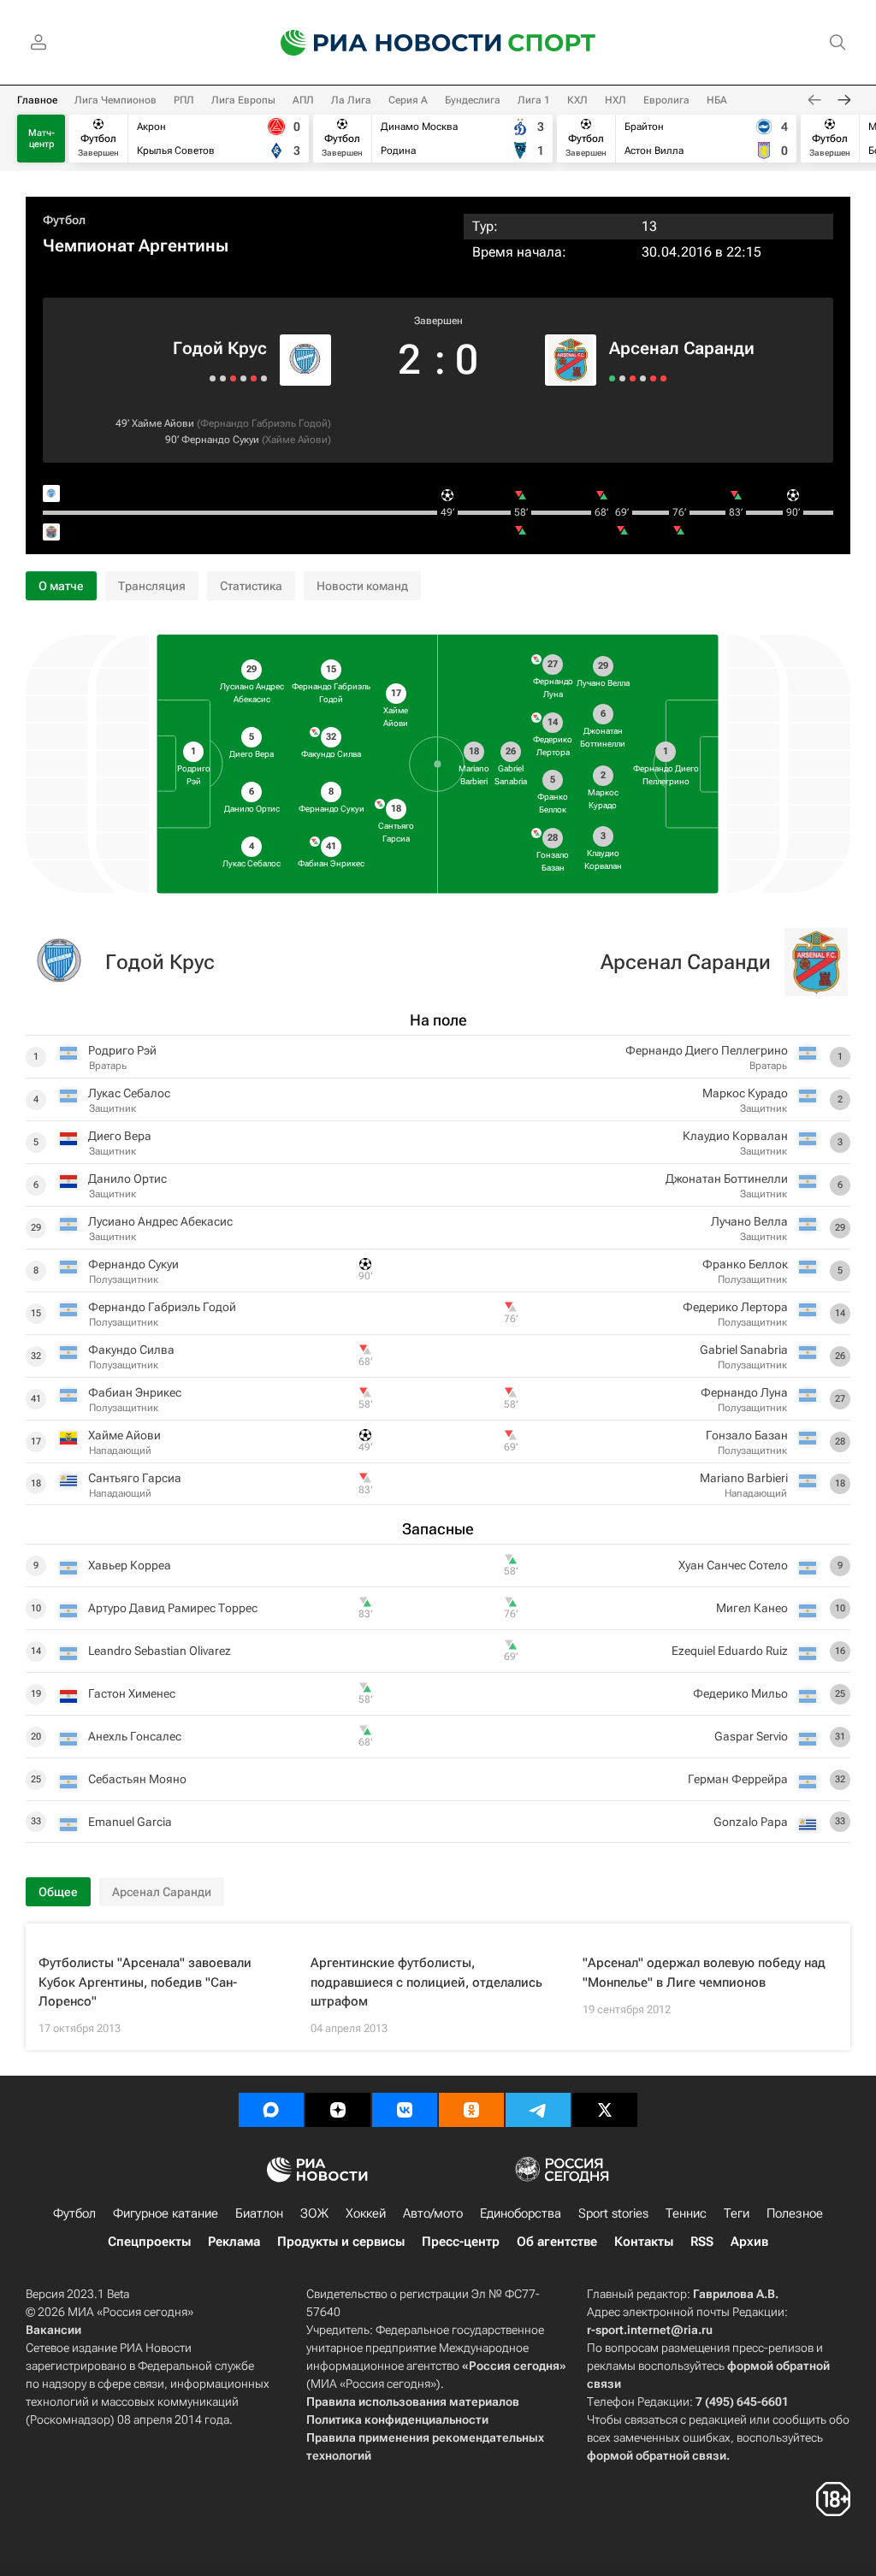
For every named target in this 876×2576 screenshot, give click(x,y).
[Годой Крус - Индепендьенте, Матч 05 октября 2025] (213, 378)
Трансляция (152, 586)
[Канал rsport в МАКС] (271, 2110)
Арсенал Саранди (682, 348)
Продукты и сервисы (341, 2242)
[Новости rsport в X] (605, 2110)
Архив (749, 2242)
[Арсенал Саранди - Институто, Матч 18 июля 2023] (633, 378)
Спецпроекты (149, 2242)
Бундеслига (473, 100)
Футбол (64, 220)
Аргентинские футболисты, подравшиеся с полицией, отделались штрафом (426, 1982)
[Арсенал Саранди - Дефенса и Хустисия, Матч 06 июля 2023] (653, 378)
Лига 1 (534, 100)
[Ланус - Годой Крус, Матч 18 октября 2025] (233, 378)
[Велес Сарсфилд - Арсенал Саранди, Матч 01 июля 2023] (663, 378)
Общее (58, 1892)
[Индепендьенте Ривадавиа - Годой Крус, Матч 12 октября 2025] (223, 378)
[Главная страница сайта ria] (380, 43)
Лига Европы (243, 100)
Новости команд (362, 586)
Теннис (686, 2213)
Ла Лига (351, 100)
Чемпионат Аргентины (136, 245)
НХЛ (616, 100)
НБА (717, 100)
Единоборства (521, 2213)
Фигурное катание (166, 2213)
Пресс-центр (461, 2242)
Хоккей (366, 2213)
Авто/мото (433, 2213)
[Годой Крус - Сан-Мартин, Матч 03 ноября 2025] (243, 378)
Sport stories (613, 2213)
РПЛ (184, 100)
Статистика (251, 586)
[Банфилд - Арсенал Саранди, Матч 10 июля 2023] (643, 378)
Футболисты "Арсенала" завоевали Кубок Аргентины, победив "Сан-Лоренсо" (145, 1982)
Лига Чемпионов (115, 100)
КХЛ (577, 100)
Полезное (795, 2213)
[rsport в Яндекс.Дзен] (338, 2110)
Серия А (408, 100)
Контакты (644, 2242)
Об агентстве (557, 2242)
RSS (702, 2242)
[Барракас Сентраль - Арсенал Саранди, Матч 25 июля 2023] (622, 378)
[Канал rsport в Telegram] (538, 2110)
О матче (61, 586)
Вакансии (53, 2330)
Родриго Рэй (122, 1050)
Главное (37, 100)
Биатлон (259, 2213)
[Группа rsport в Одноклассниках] (471, 2110)
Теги (737, 2213)
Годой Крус (220, 348)
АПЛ (303, 100)
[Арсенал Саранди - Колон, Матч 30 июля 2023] (612, 378)
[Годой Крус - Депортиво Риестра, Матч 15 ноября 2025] (264, 378)
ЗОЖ (314, 2213)
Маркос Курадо (745, 1093)
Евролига (666, 100)
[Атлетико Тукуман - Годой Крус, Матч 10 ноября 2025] (254, 378)
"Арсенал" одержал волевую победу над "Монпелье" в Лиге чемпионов (704, 1973)
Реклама (234, 2242)
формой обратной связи (657, 2455)
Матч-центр (41, 139)
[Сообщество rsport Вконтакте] (405, 2110)
